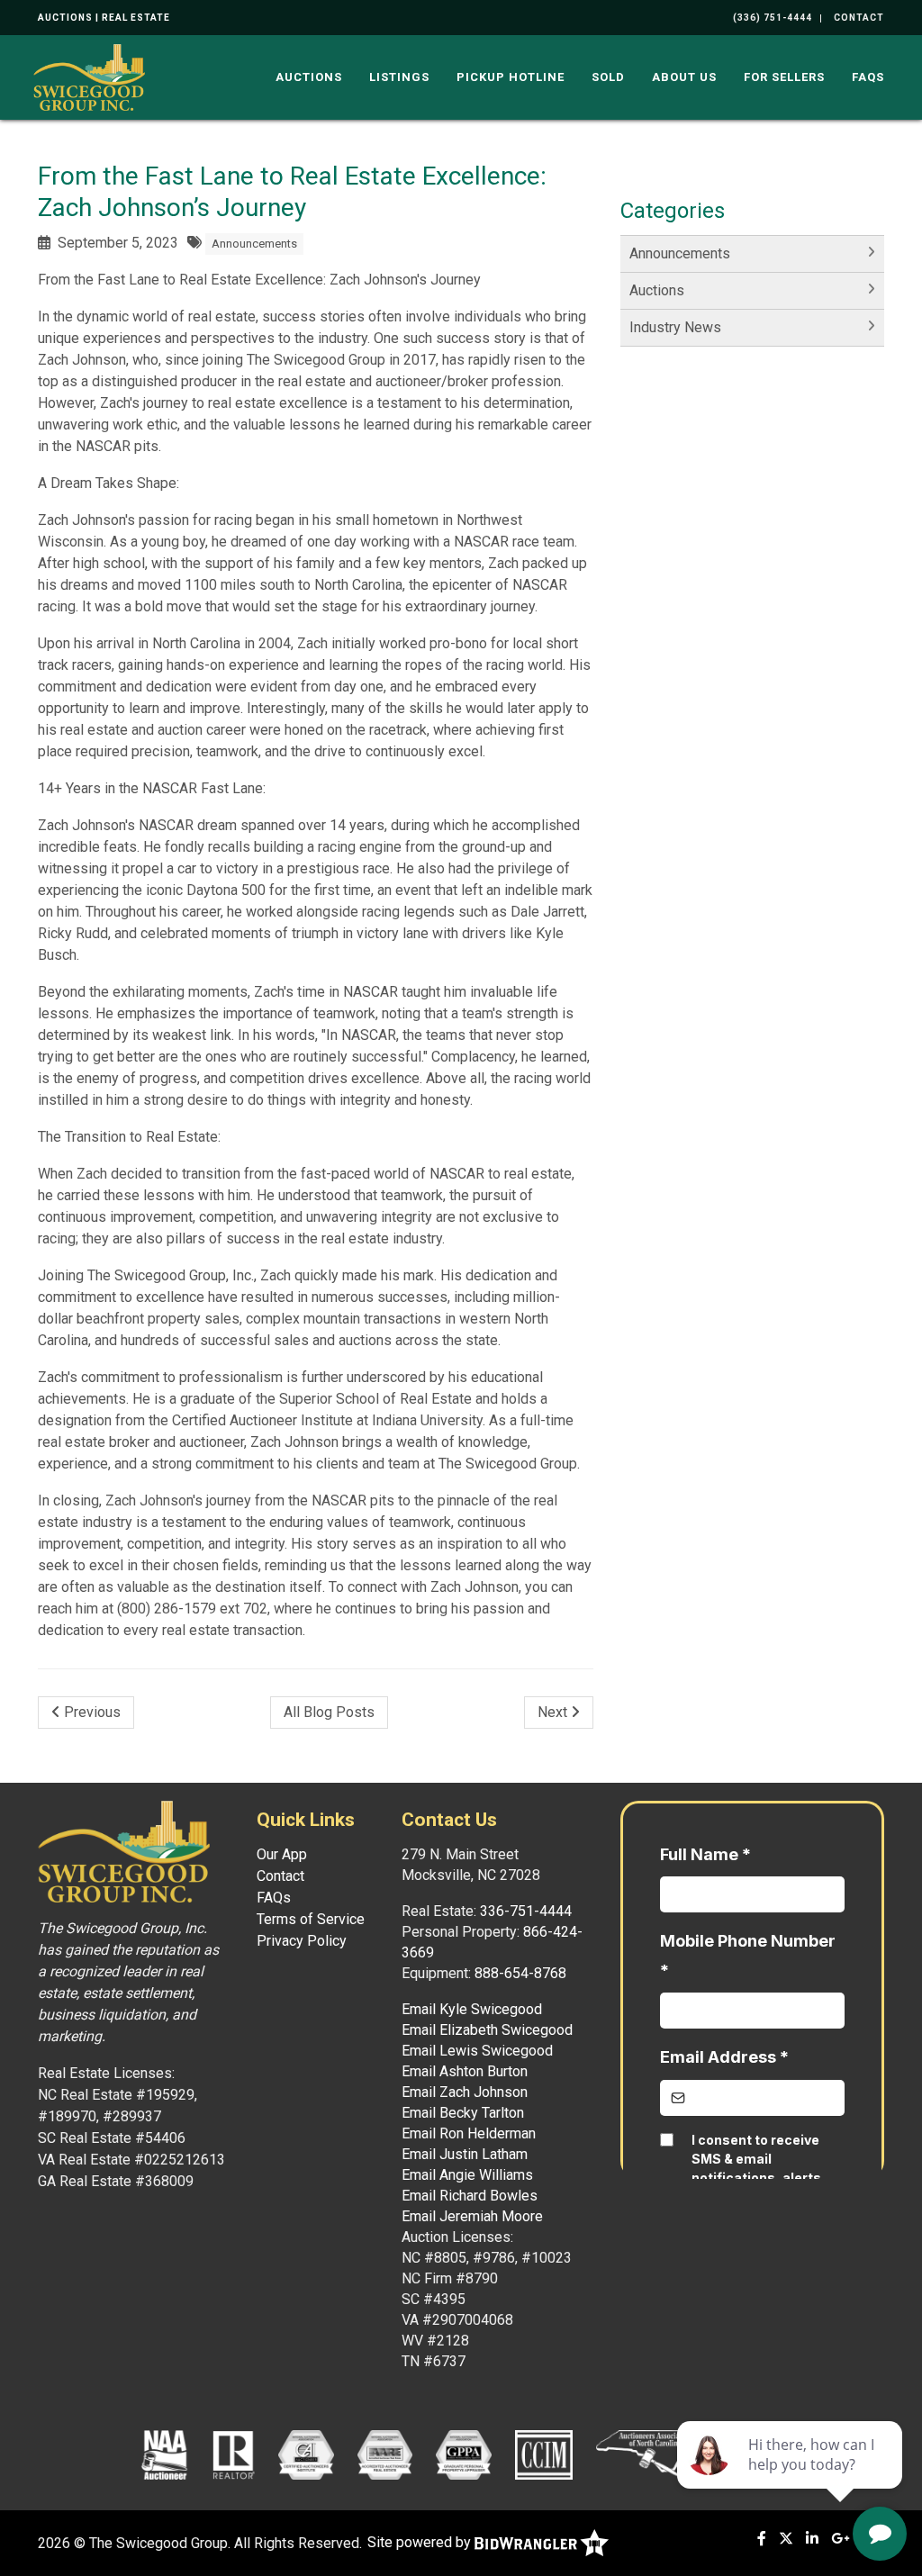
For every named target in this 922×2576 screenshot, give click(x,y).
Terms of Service (311, 1919)
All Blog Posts (329, 1712)
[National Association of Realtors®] (234, 2454)
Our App (282, 1854)
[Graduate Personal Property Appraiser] (463, 2454)
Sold (608, 77)
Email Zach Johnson (465, 2092)
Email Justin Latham (465, 2154)
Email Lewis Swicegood (477, 2051)
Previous (90, 1712)
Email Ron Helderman (469, 2133)
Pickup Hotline (511, 77)
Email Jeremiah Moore (472, 2216)
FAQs (868, 77)
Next (554, 1712)
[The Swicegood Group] (89, 76)
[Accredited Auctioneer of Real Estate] (385, 2454)
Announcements (254, 244)
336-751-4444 (526, 1911)
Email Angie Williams (467, 2175)
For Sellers (784, 77)
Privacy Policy (302, 1941)
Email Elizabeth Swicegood (487, 2030)
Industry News (675, 327)
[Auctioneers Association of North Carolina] (652, 2454)
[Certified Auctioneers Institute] (306, 2454)
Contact (280, 1876)
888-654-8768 (520, 1973)
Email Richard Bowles (470, 2196)
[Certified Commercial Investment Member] (544, 2454)
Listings (399, 77)
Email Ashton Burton (465, 2071)
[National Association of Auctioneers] (164, 2454)
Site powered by (421, 2542)
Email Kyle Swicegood (472, 2009)
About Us (684, 77)
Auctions (309, 77)
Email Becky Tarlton (463, 2113)
